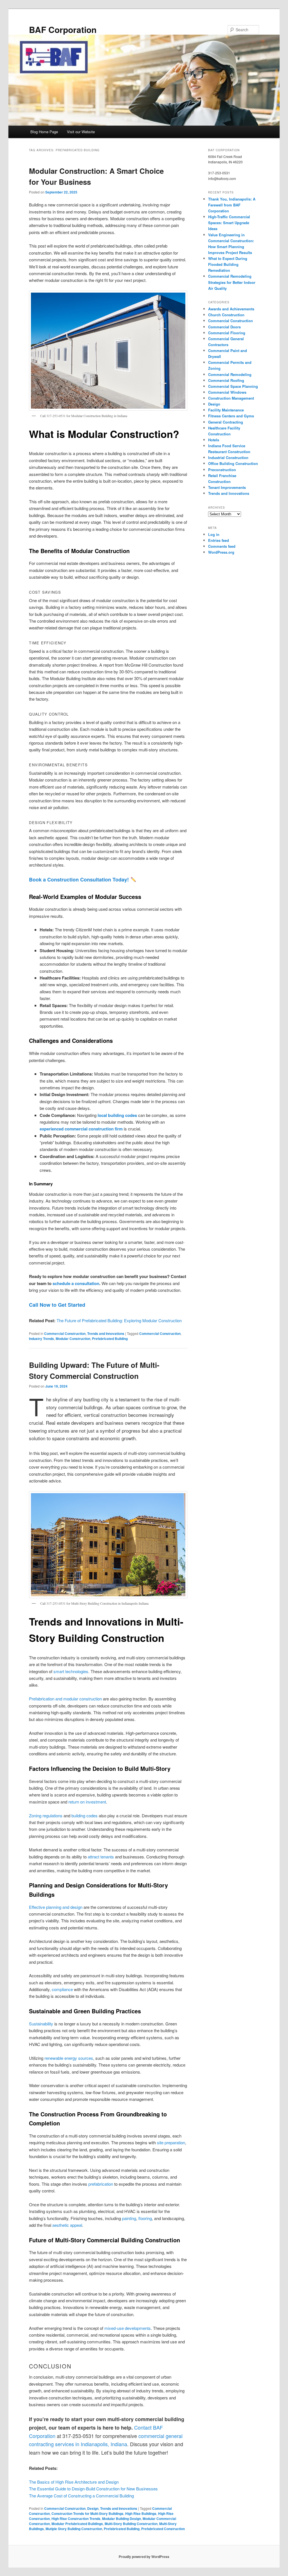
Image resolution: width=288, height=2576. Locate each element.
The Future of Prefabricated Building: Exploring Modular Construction (119, 1320)
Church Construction (226, 315)
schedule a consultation (76, 1283)
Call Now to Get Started (57, 1305)
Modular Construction (73, 1339)
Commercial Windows (227, 392)
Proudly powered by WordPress (144, 2557)
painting (129, 2218)
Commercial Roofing (226, 380)
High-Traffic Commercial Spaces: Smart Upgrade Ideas (229, 223)
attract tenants (101, 1857)
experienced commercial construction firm (81, 1129)
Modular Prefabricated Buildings (77, 2524)
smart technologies (71, 1671)
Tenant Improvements (227, 487)
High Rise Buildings (141, 2513)
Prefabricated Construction (163, 2529)
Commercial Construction (65, 1333)
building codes (85, 1815)
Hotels (214, 440)
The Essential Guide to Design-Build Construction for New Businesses (93, 2489)
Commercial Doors (224, 327)
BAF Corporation (63, 29)
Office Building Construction (233, 463)
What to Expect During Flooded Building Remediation (228, 264)
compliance (62, 1989)
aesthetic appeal (67, 2225)
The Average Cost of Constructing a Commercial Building (81, 2496)
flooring (145, 2218)
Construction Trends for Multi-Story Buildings (87, 2513)
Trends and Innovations (106, 1333)
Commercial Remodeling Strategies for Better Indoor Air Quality (232, 282)
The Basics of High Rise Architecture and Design (74, 2482)
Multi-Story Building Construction (131, 2524)
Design (93, 2508)
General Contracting (226, 422)
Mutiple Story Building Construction (74, 2529)
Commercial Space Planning (233, 386)
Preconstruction (222, 470)
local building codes (117, 1115)
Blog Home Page (44, 132)
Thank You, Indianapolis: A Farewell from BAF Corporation (232, 205)
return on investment (87, 1802)
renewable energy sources (69, 2058)
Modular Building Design (121, 2519)
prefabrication (101, 2184)
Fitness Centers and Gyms (231, 416)
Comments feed (222, 546)
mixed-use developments (128, 2328)
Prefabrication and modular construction (65, 1699)
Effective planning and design (56, 1907)
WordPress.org (221, 552)
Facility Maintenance (226, 410)
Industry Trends (41, 1339)
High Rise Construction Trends (76, 2519)
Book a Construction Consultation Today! (79, 880)
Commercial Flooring (227, 333)
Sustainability (41, 2024)
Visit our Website (81, 132)
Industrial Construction (228, 457)
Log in (214, 534)
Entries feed (219, 540)
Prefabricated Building (110, 1339)
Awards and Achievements (231, 309)
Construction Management (231, 398)
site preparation (171, 2142)
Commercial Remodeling (230, 374)
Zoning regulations (46, 1815)
